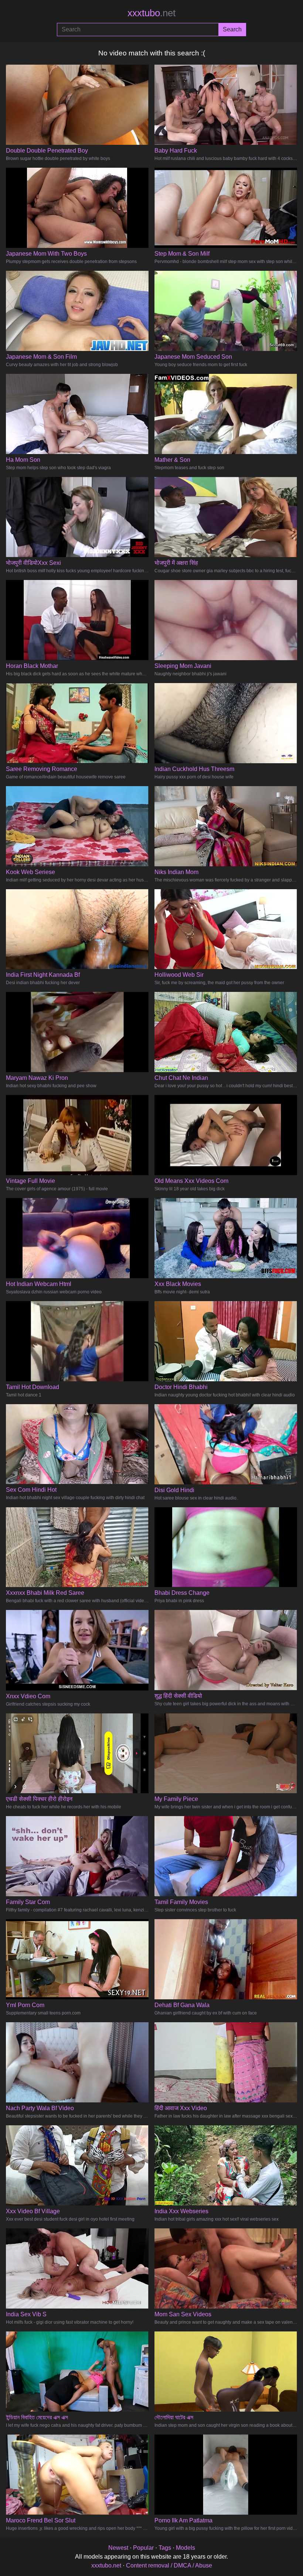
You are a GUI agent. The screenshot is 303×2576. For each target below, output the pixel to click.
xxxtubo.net (106, 2565)
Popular (143, 2548)
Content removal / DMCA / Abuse (169, 2565)
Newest (118, 2548)
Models (185, 2548)
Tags (165, 2548)
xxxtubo (151, 13)
